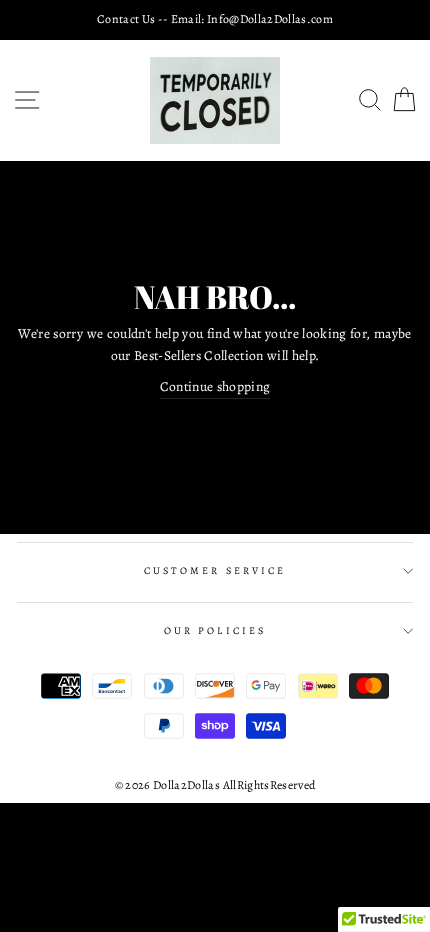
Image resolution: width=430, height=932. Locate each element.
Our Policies (215, 631)
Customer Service (215, 571)
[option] (215, 19)
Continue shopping (215, 386)
